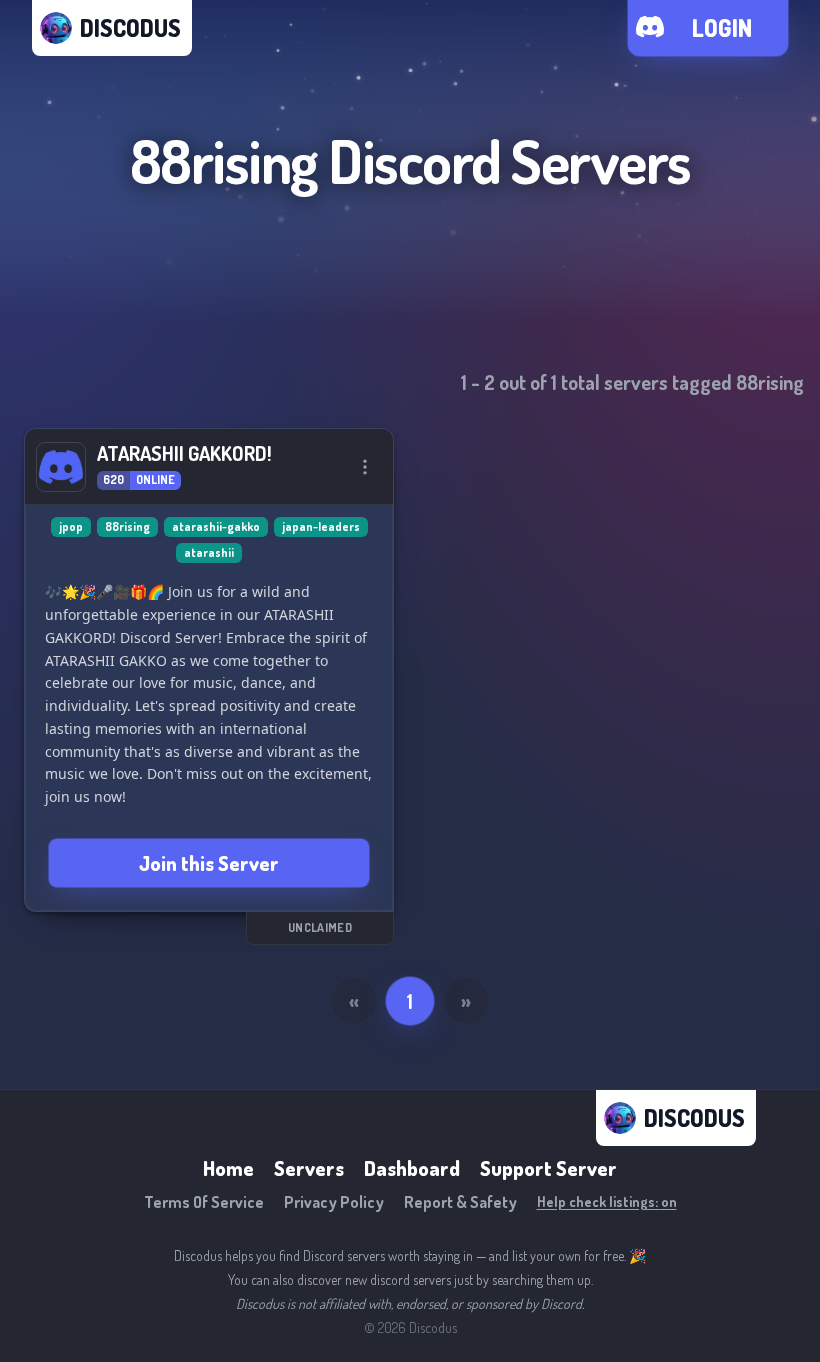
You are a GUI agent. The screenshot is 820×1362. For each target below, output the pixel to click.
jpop (71, 526)
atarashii (209, 552)
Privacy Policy (334, 1202)
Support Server (548, 1168)
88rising (127, 526)
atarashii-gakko (216, 526)
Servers (309, 1168)
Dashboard (412, 1168)
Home (228, 1168)
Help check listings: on (607, 1201)
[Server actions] (365, 467)
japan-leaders (321, 526)
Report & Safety (460, 1202)
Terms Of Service (204, 1202)
